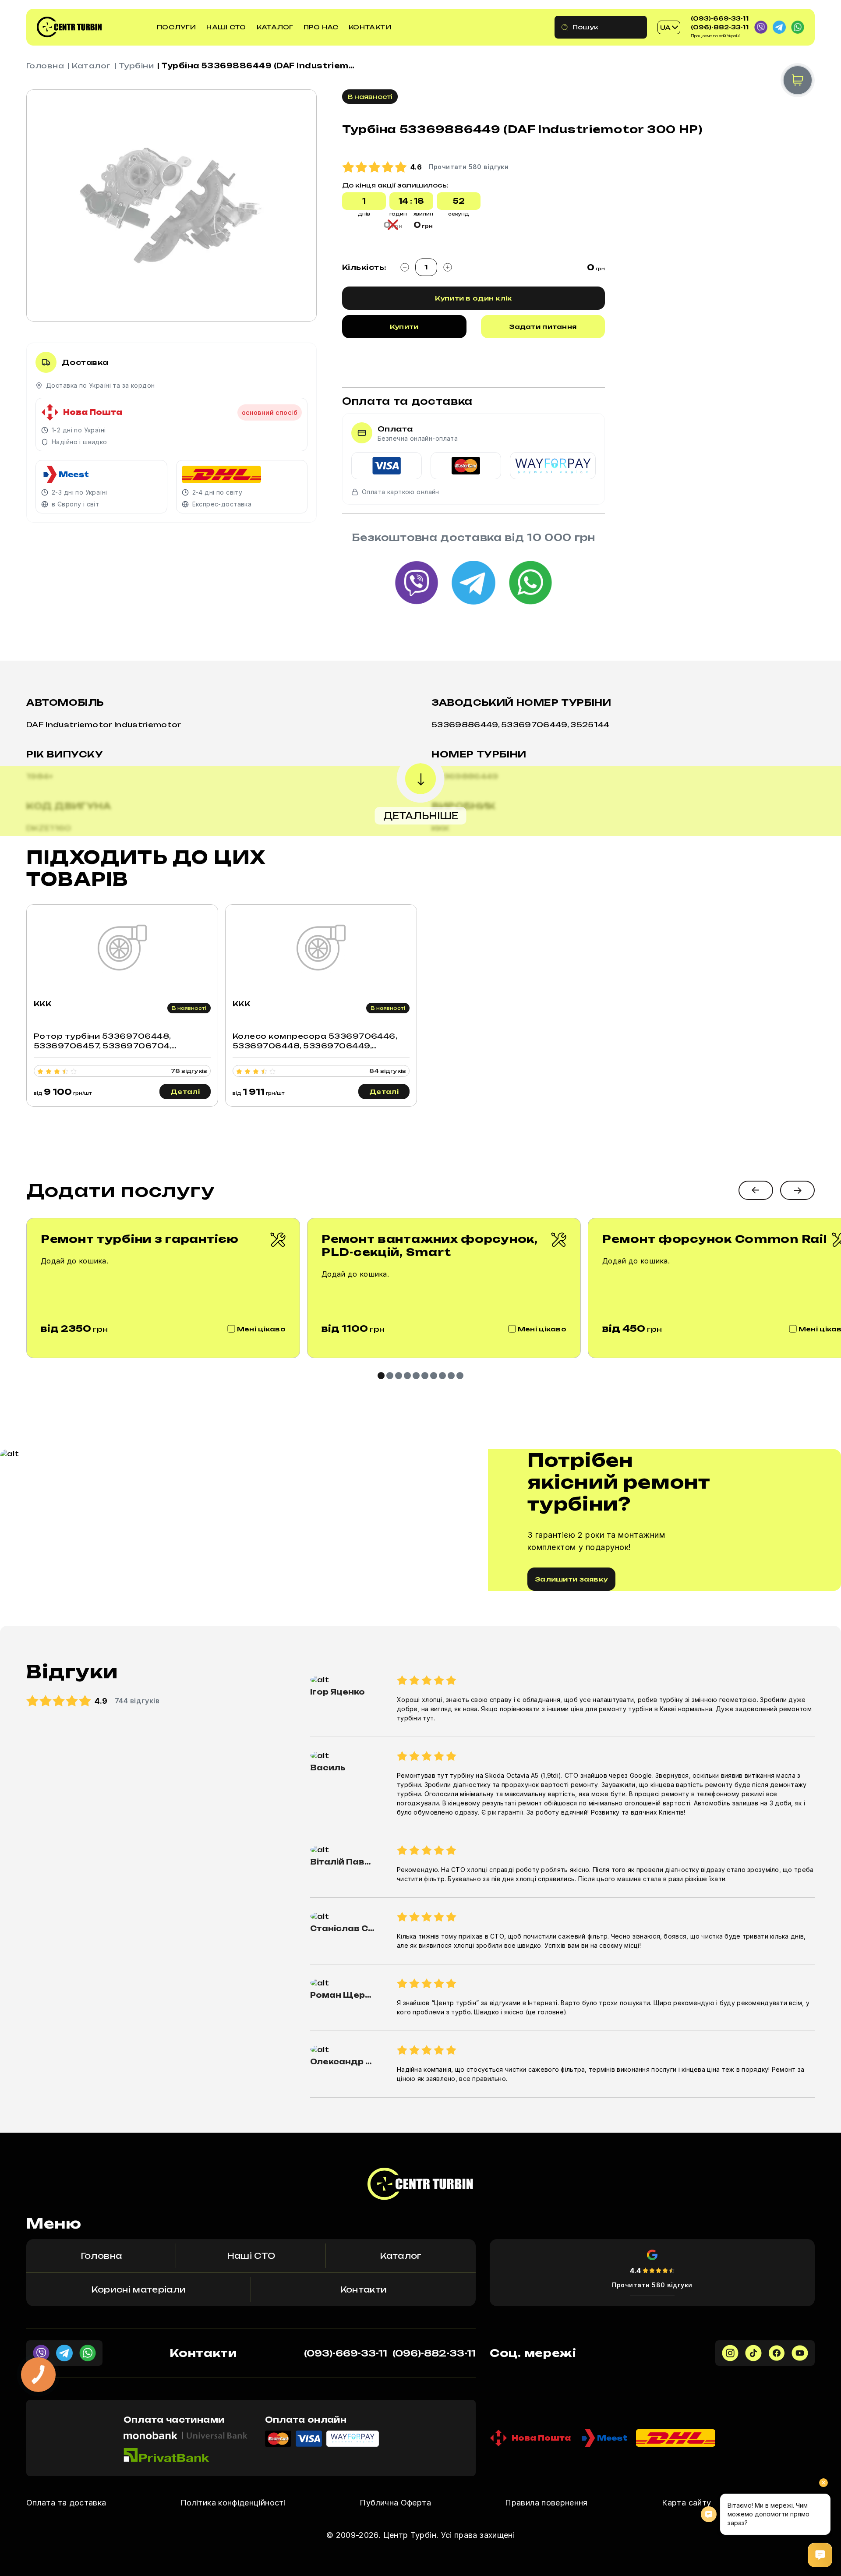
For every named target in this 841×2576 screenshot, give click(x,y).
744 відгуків (137, 1701)
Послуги (176, 27)
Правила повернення (546, 2503)
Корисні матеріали (138, 2289)
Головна (45, 66)
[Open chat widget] (820, 2555)
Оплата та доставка (66, 2503)
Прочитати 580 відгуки (652, 2285)
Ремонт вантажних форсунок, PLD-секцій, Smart (430, 1246)
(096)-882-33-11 (720, 27)
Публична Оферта (395, 2503)
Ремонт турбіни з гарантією (140, 1239)
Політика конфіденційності (233, 2503)
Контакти (370, 27)
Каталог (275, 27)
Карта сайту (686, 2503)
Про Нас (321, 27)
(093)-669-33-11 (720, 18)
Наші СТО (226, 27)
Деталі (185, 1092)
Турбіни (136, 66)
